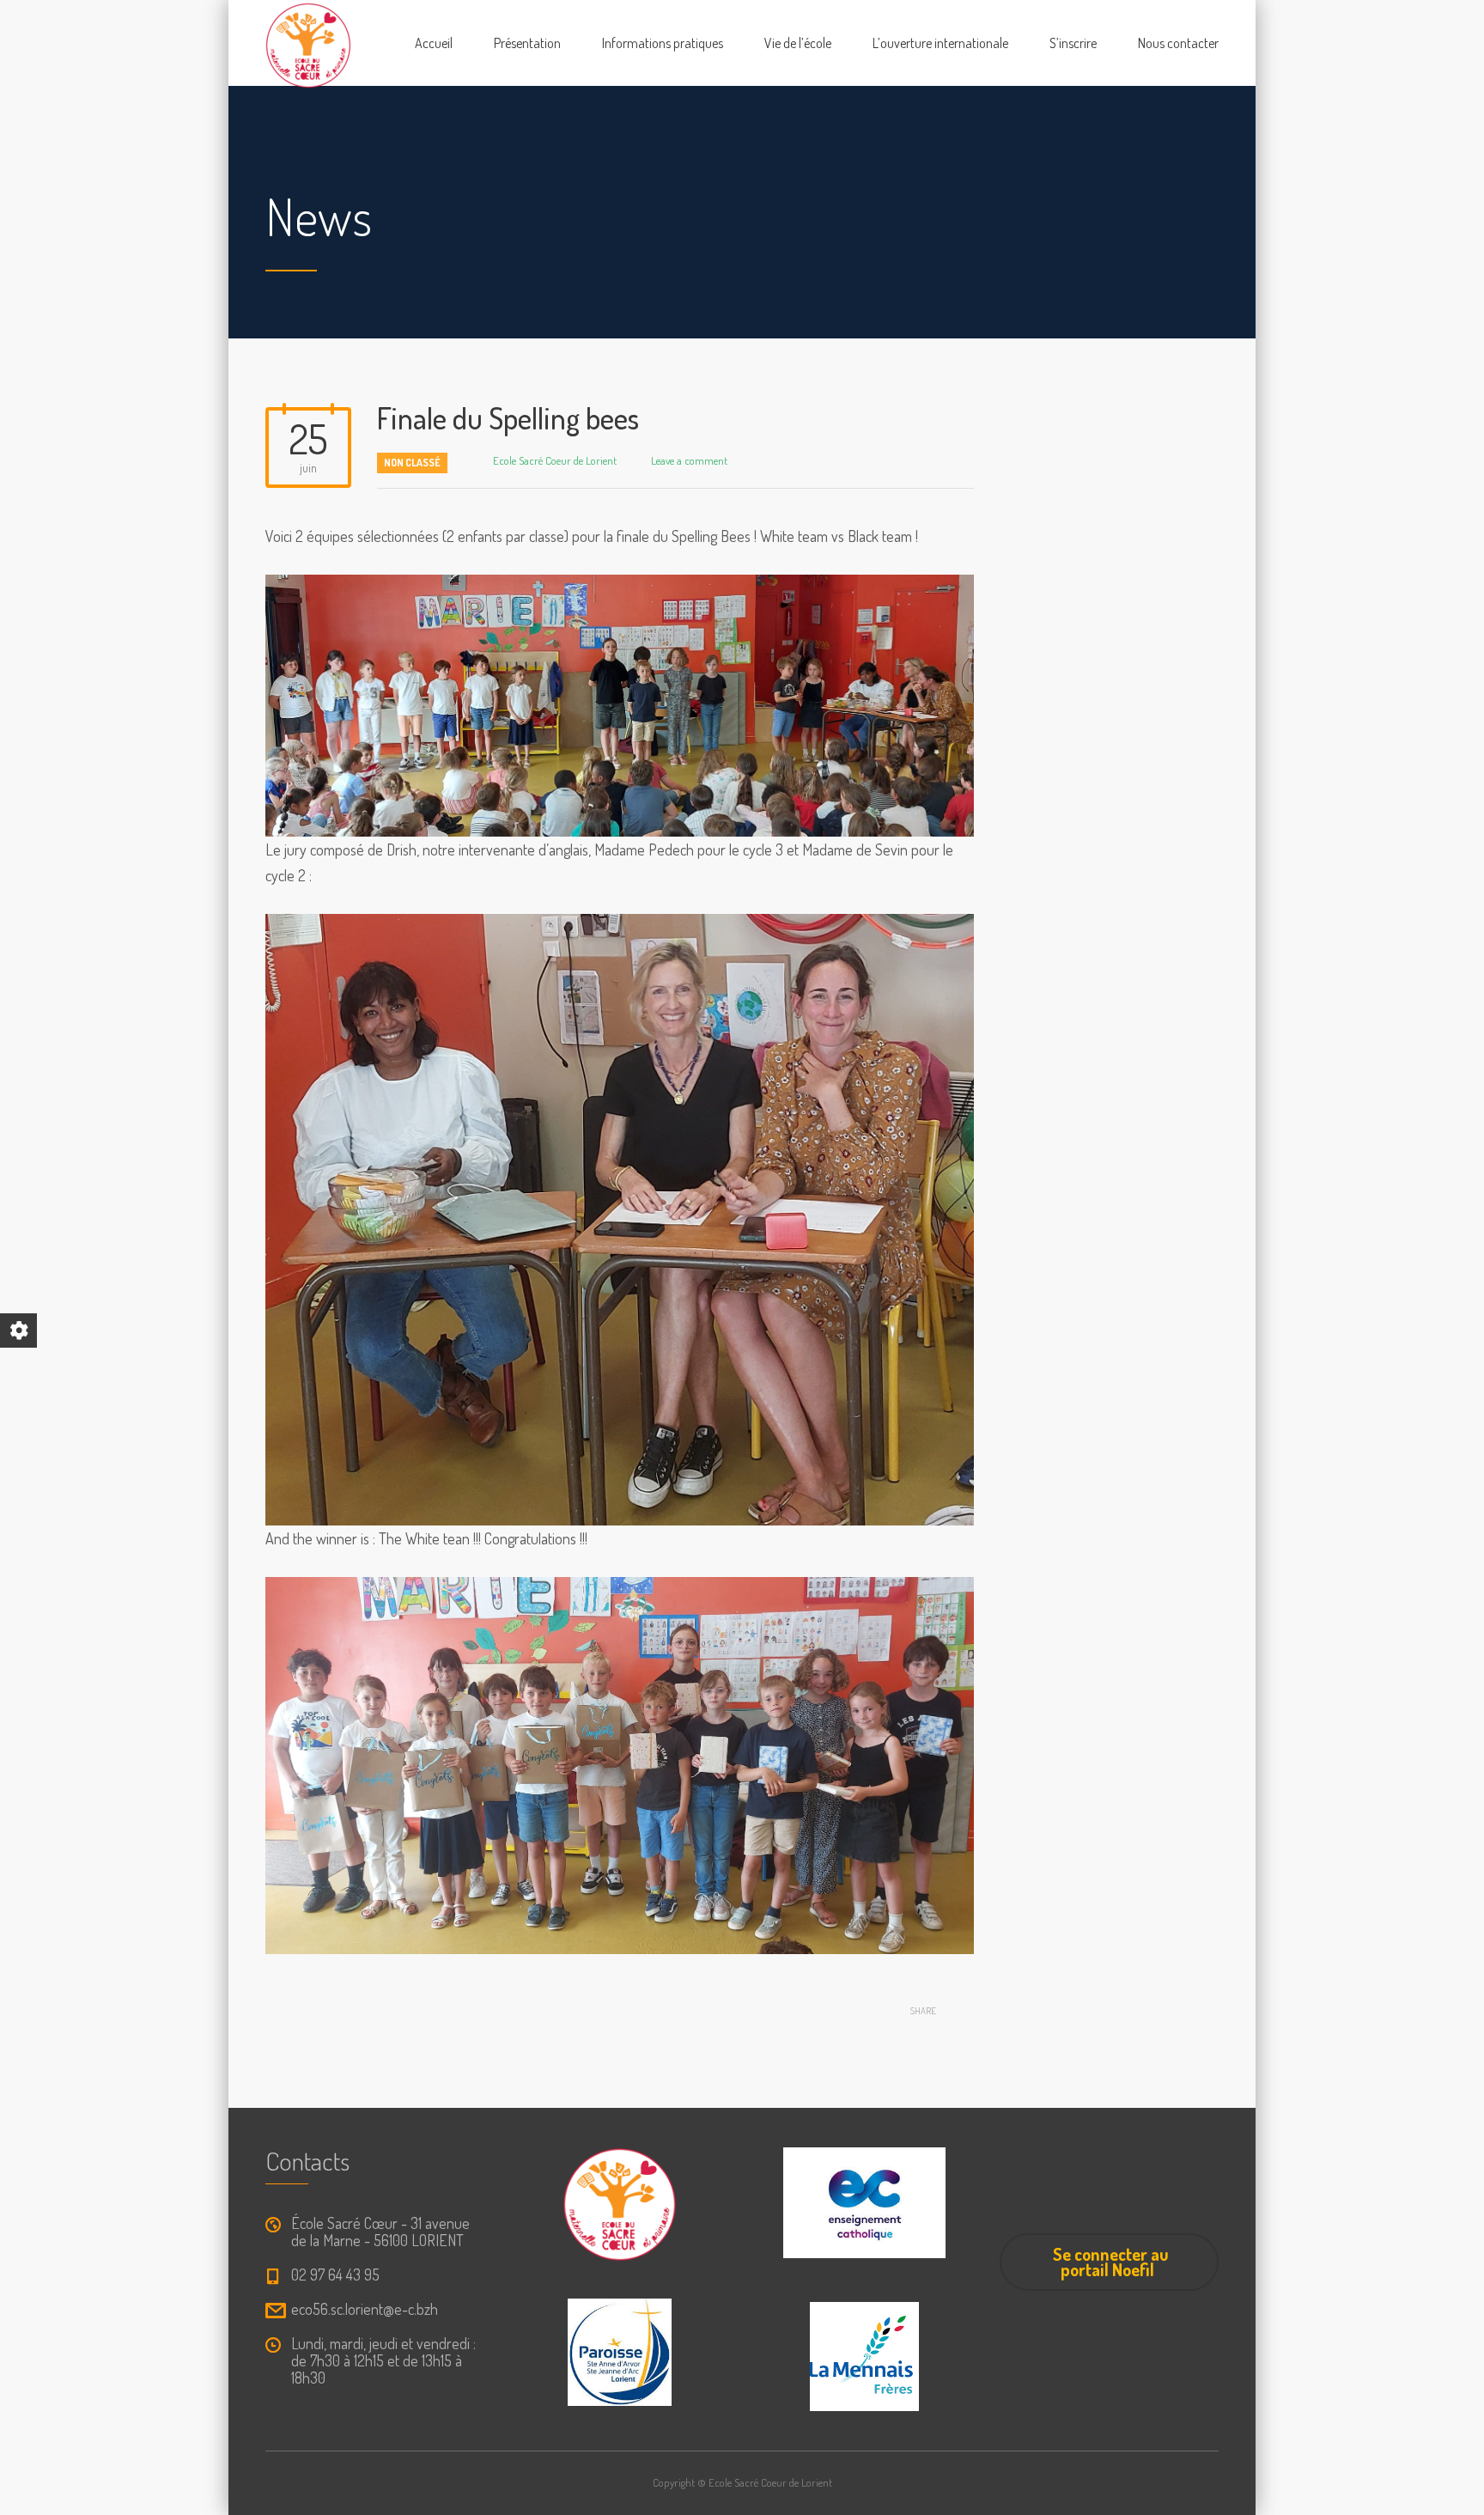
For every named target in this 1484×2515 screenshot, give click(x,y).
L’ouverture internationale (940, 43)
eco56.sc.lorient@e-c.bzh (365, 2309)
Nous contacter (1178, 43)
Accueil (434, 43)
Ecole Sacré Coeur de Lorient (555, 460)
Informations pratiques (663, 43)
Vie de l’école (798, 43)
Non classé (412, 463)
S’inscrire (1073, 43)
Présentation (527, 43)
